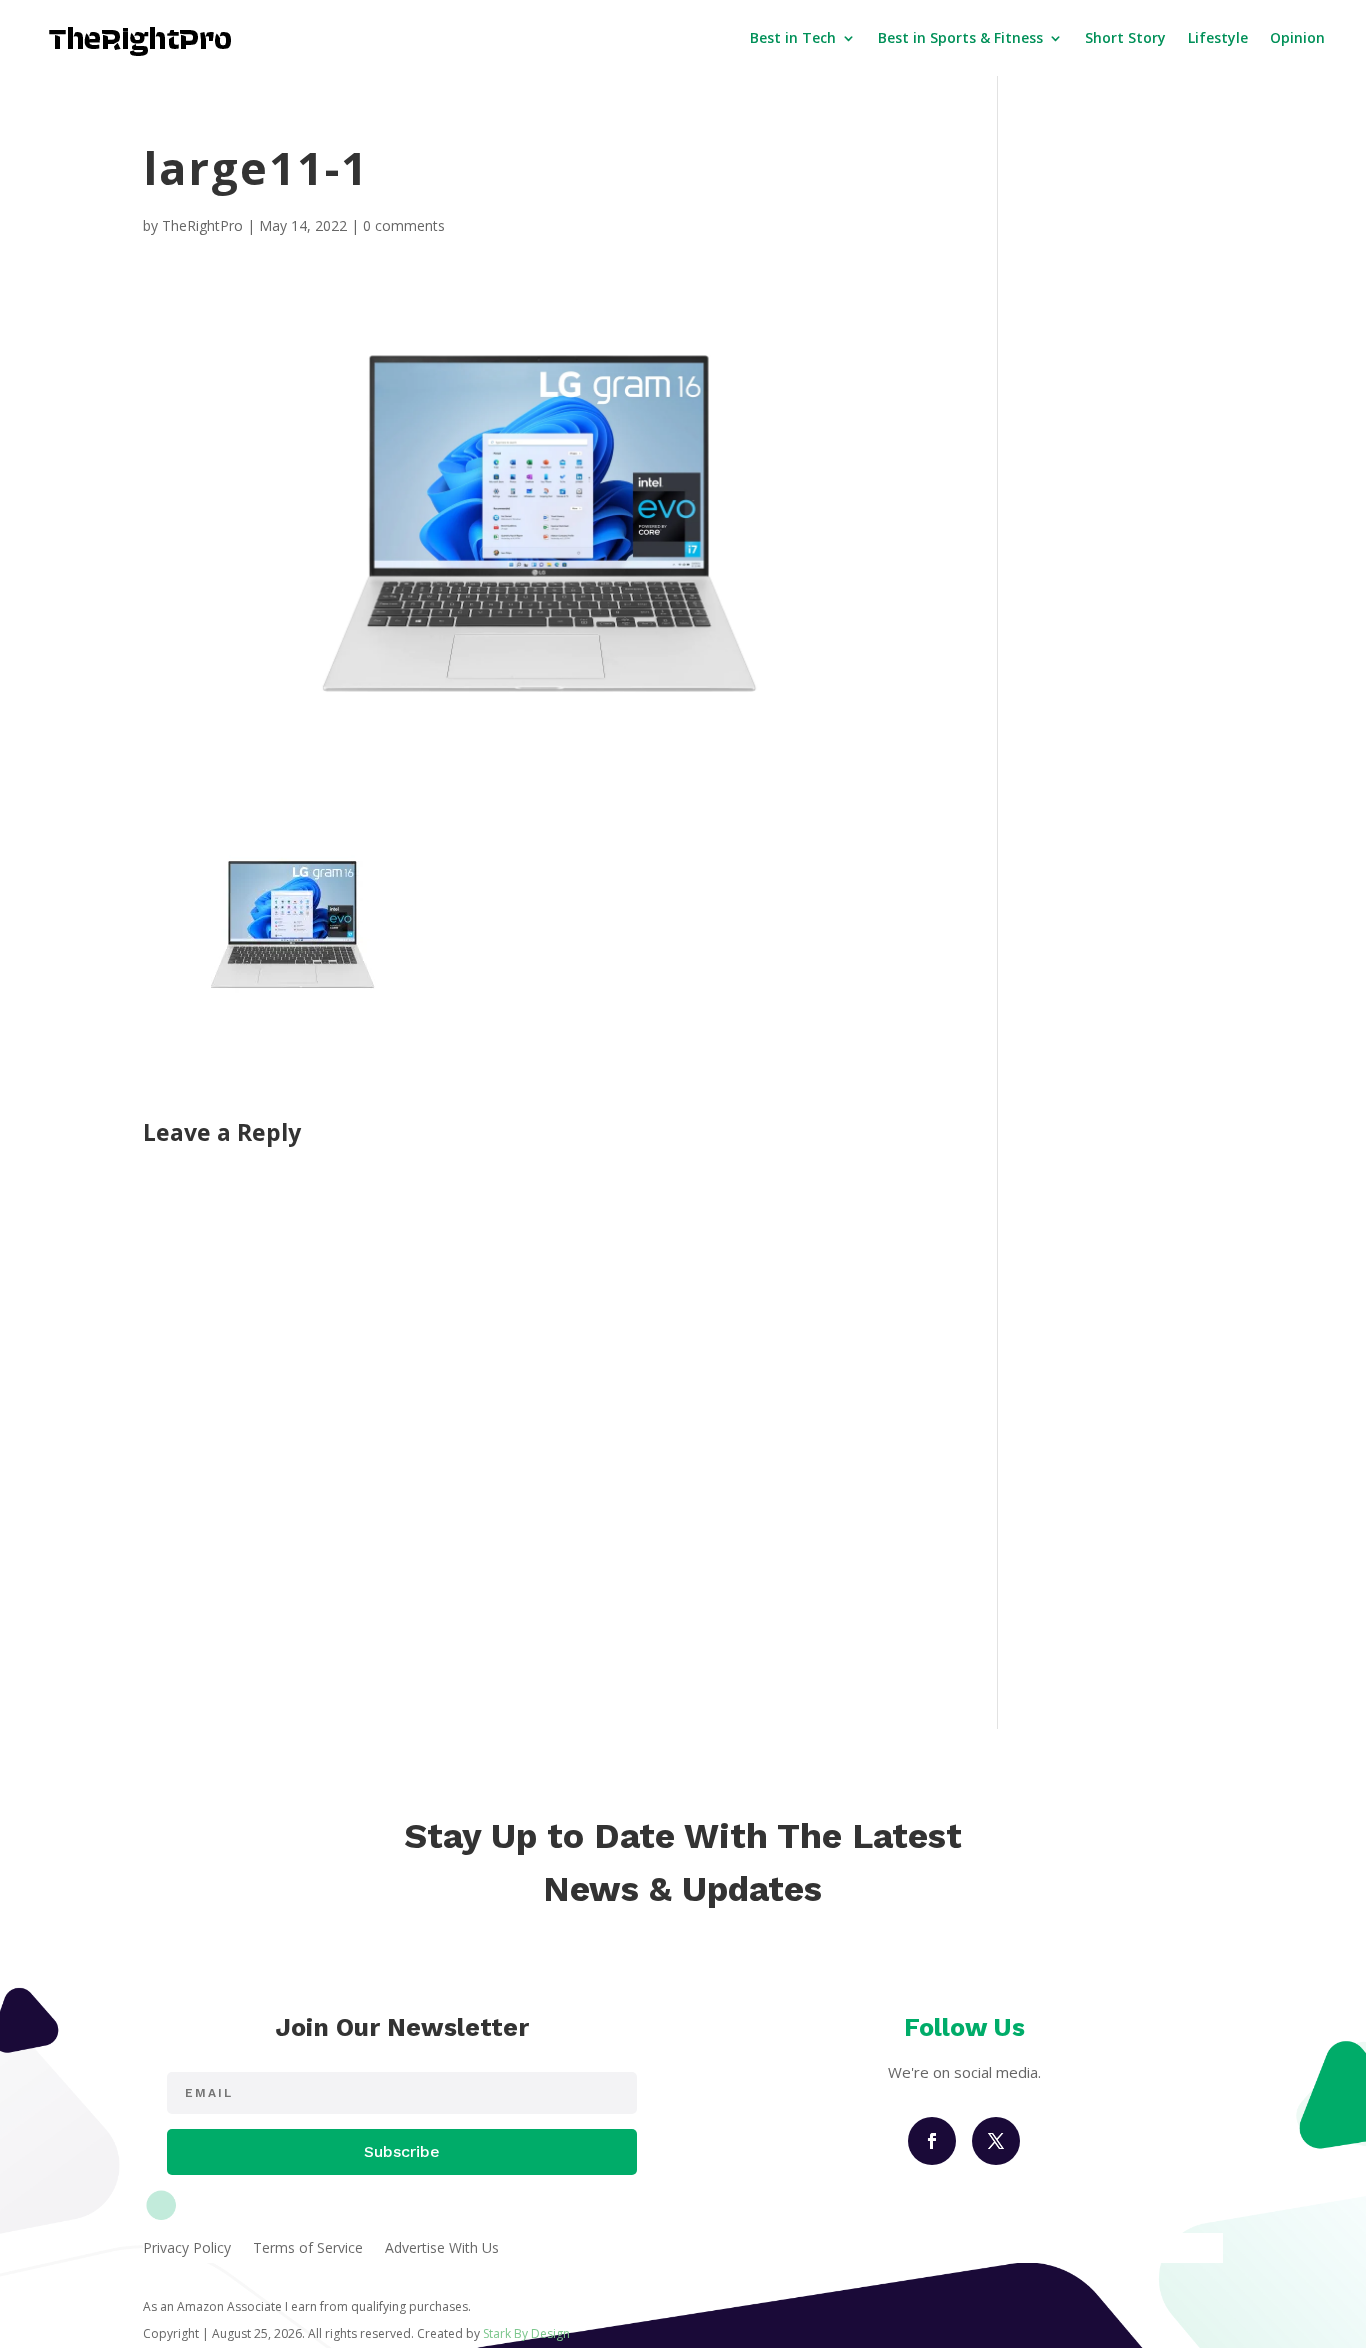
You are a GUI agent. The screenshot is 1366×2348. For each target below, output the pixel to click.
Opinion (1297, 37)
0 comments (404, 225)
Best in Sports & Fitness (960, 37)
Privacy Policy (187, 2249)
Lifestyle (1218, 37)
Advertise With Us (442, 2249)
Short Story (1125, 37)
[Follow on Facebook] (932, 2141)
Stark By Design (526, 2333)
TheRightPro (202, 225)
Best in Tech (793, 37)
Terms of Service (308, 2249)
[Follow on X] (996, 2141)
